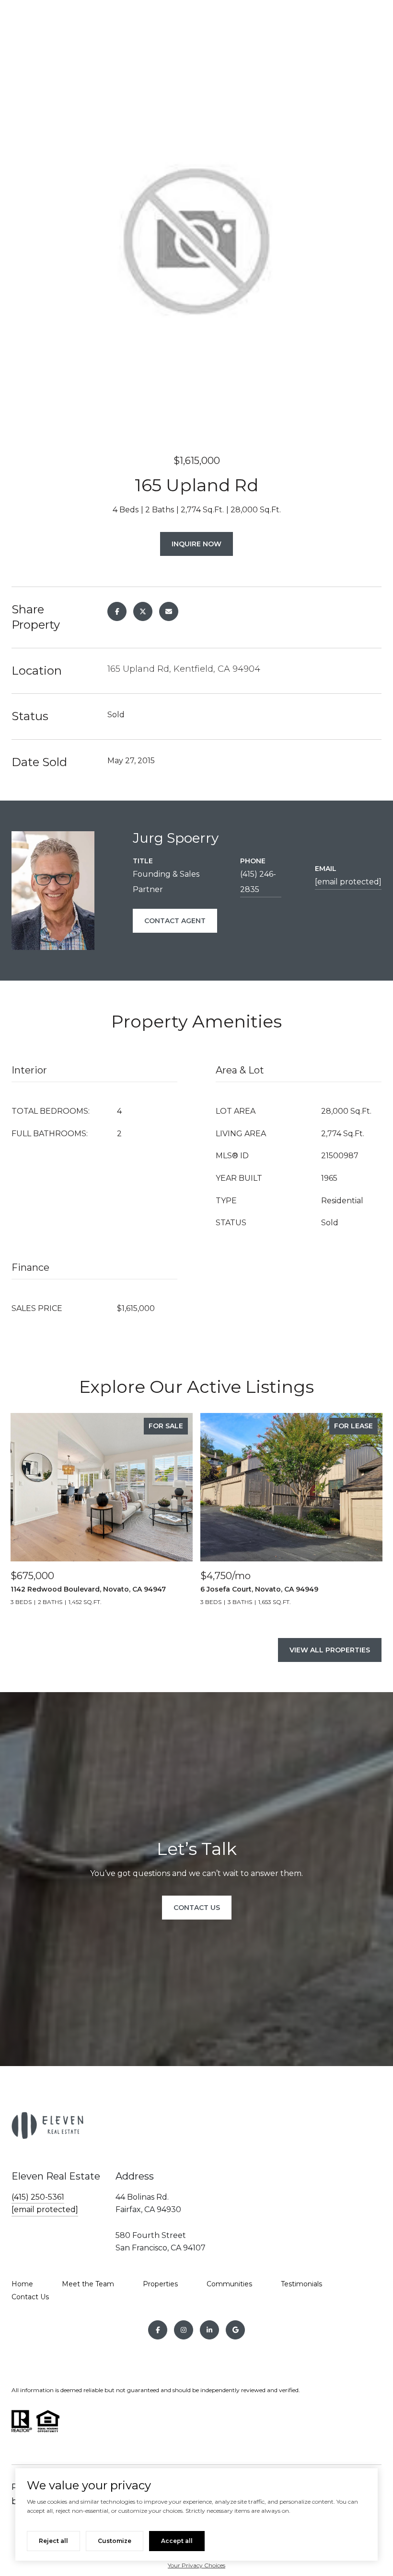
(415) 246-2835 (258, 882)
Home (22, 2284)
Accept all (177, 2541)
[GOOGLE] (235, 2330)
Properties (160, 2284)
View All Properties (330, 1650)
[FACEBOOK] (158, 2330)
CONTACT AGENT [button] (175, 921)
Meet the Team (88, 2284)
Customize (115, 2541)
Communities (229, 2284)
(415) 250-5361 (38, 2197)
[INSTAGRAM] (184, 2330)
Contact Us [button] (197, 1908)
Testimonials (301, 2284)
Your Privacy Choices (196, 2565)
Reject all (53, 2541)
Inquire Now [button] (196, 544)
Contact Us (30, 2297)
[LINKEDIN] (209, 2330)
